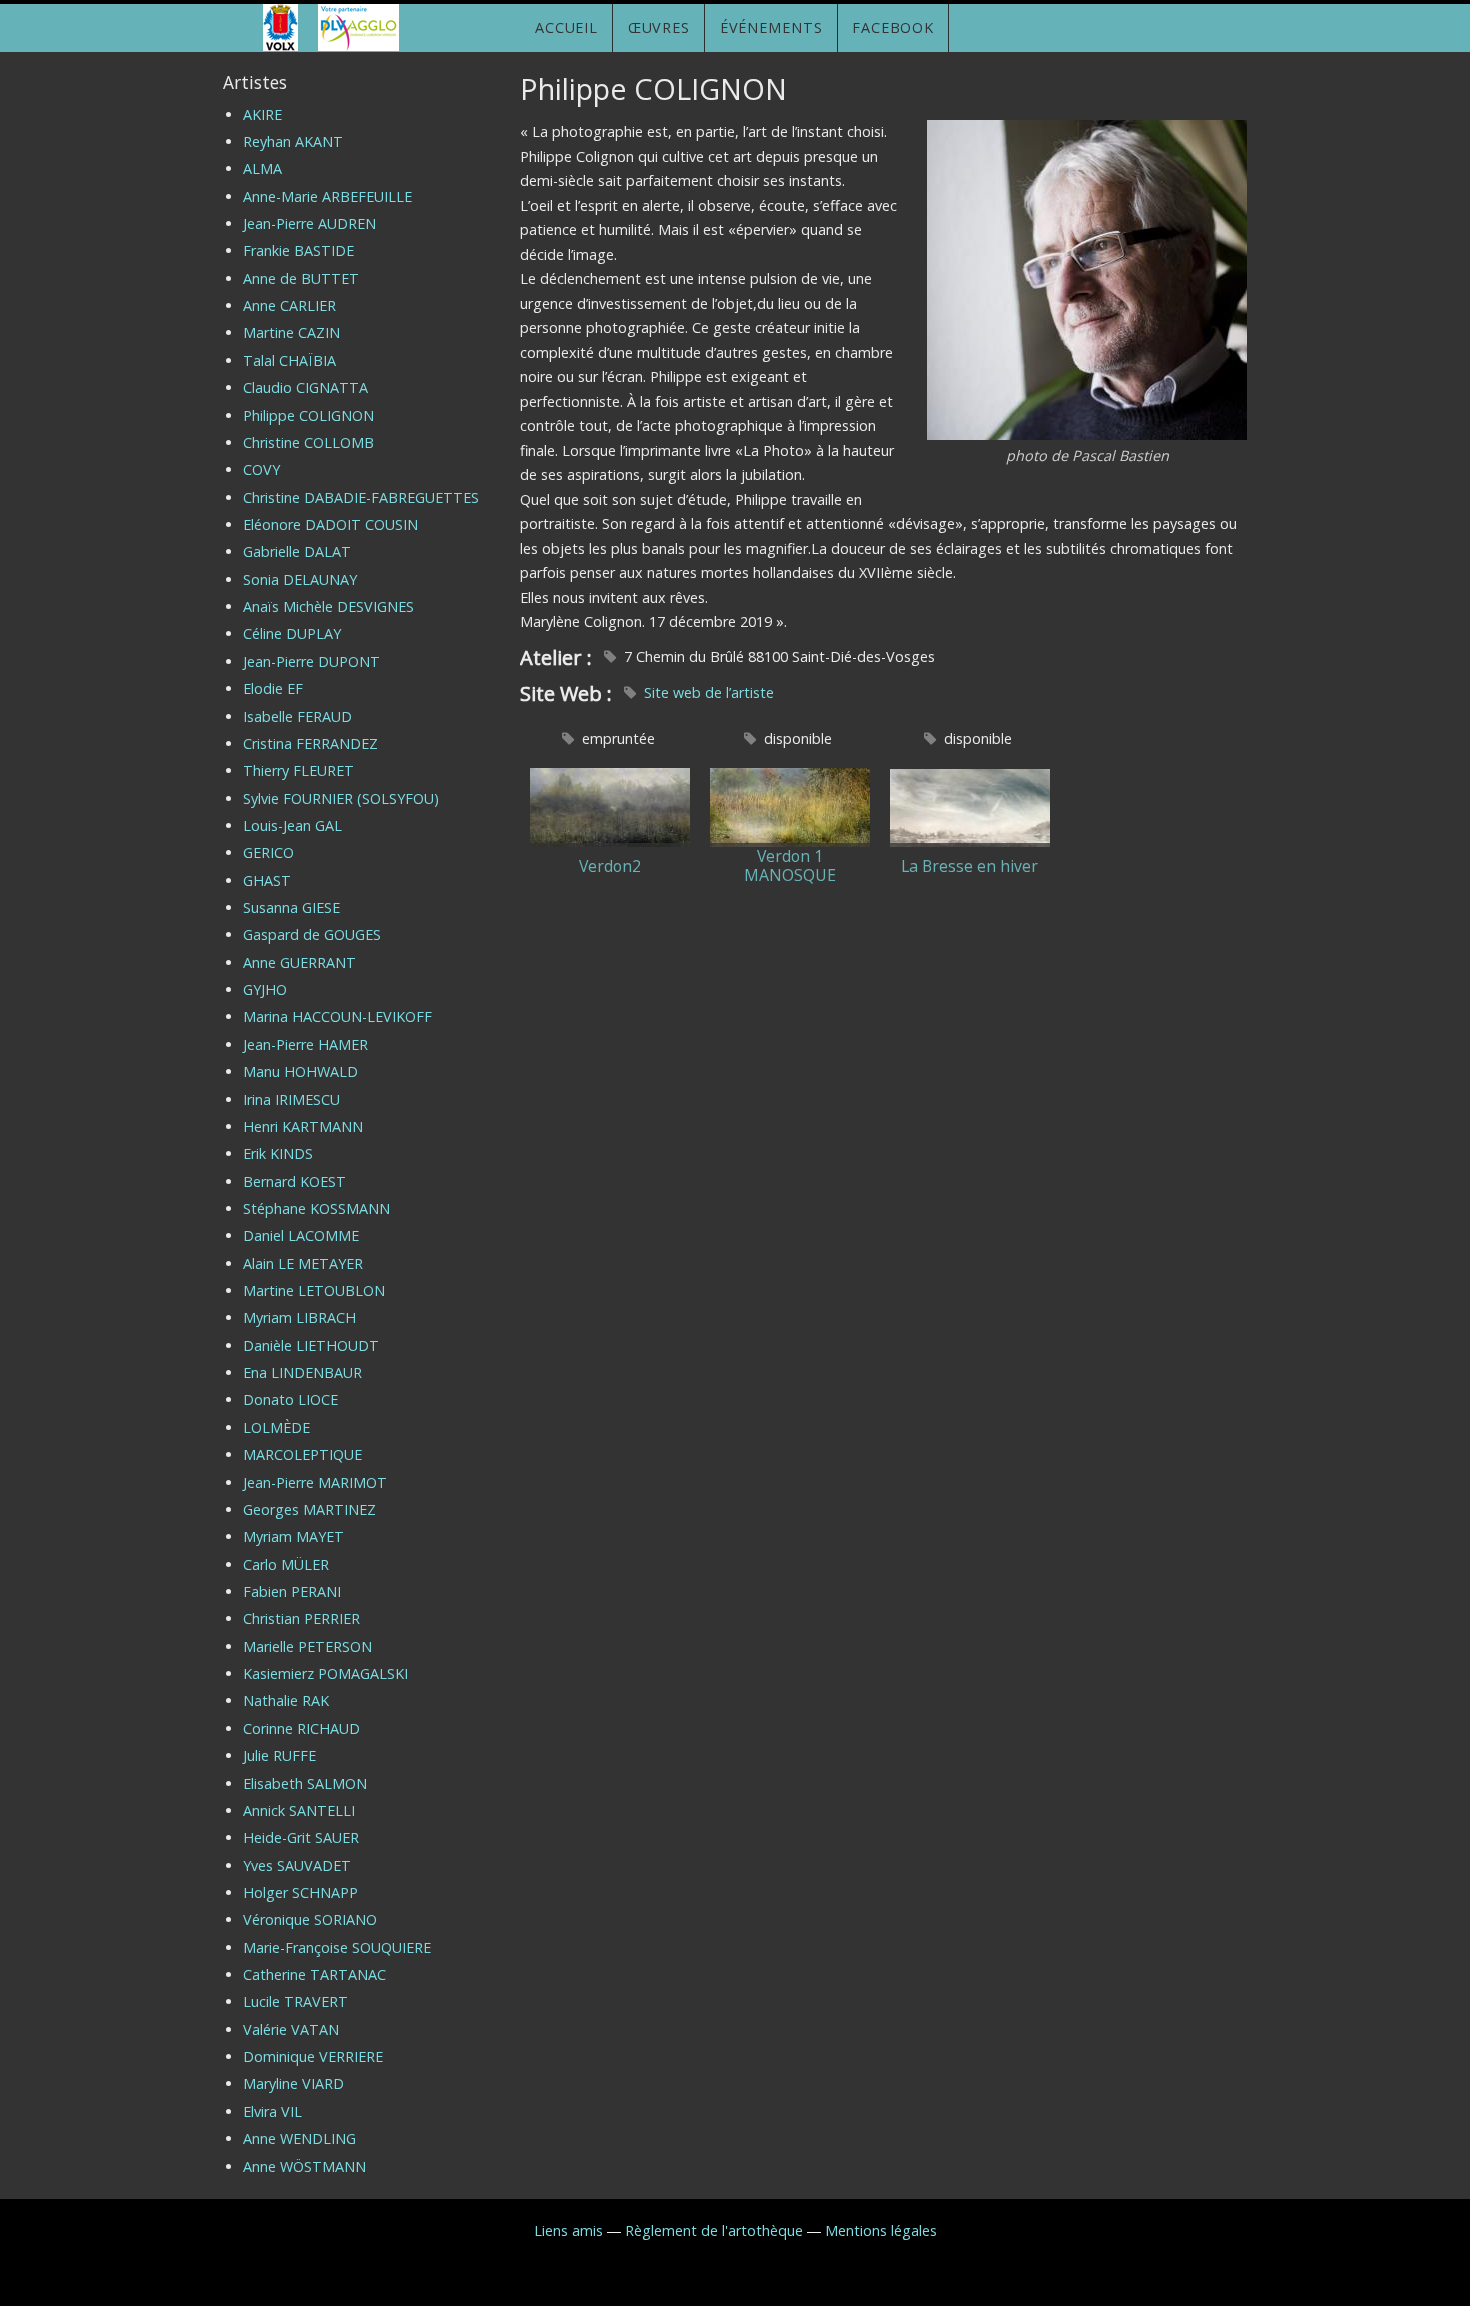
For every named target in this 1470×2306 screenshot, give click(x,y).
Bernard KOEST (294, 1181)
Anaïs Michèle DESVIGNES (328, 606)
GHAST (267, 880)
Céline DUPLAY (292, 633)
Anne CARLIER (289, 305)
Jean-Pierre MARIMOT (315, 1482)
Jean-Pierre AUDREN (309, 223)
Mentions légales (881, 2230)
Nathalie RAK (286, 1700)
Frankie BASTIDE (298, 250)
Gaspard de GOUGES (312, 934)
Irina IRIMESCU (291, 1099)
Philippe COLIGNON (308, 415)
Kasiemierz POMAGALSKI (325, 1673)
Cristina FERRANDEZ (310, 743)
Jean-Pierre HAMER (305, 1044)
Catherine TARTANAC (314, 1974)
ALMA (262, 168)
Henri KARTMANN (303, 1126)
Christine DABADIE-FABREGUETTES (361, 497)
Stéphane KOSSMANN (316, 1208)
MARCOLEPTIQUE (302, 1454)
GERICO (268, 852)
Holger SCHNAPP (300, 1892)
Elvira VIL (272, 2111)
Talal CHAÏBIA (289, 360)
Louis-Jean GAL (292, 825)
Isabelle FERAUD (297, 716)
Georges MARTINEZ (309, 1509)
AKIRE (262, 114)
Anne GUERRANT (299, 962)
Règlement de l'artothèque (714, 2230)
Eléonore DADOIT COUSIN (330, 524)
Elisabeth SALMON (305, 1783)
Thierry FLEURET (298, 770)
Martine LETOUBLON (314, 1290)
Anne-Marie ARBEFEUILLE (327, 196)
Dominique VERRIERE (313, 2056)
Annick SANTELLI (299, 1810)
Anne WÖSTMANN (304, 2166)
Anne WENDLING (299, 2138)
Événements (771, 27)
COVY (261, 469)
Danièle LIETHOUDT (311, 1345)
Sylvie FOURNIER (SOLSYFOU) (341, 798)
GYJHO (265, 989)
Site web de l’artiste (709, 692)
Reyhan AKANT (293, 141)
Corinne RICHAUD (301, 1728)
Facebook (893, 27)
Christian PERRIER (301, 1618)
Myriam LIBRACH (299, 1317)
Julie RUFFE (279, 1755)
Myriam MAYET (293, 1536)
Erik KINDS (278, 1153)
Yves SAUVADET (297, 1865)
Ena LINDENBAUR (302, 1372)
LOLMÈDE (276, 1427)
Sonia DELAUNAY (300, 579)
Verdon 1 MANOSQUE (790, 866)
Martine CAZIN (291, 332)
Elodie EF (273, 688)
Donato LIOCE (290, 1399)
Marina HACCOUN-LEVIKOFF (337, 1016)
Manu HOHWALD (300, 1071)
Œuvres (659, 27)
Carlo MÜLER (286, 1564)
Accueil (566, 27)
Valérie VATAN (291, 2029)
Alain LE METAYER (303, 1263)
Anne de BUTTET (301, 278)
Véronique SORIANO (310, 1919)
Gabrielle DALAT (297, 551)
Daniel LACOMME (301, 1235)
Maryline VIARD (293, 2083)
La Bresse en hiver (969, 866)
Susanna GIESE (291, 907)
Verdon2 (610, 866)
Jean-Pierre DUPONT (311, 661)
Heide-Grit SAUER (301, 1837)
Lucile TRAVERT (295, 2001)
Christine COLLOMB (308, 442)
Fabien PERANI (292, 1591)
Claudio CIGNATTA (305, 387)
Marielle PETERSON (307, 1646)
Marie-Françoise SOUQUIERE (337, 1947)
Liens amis (568, 2230)
